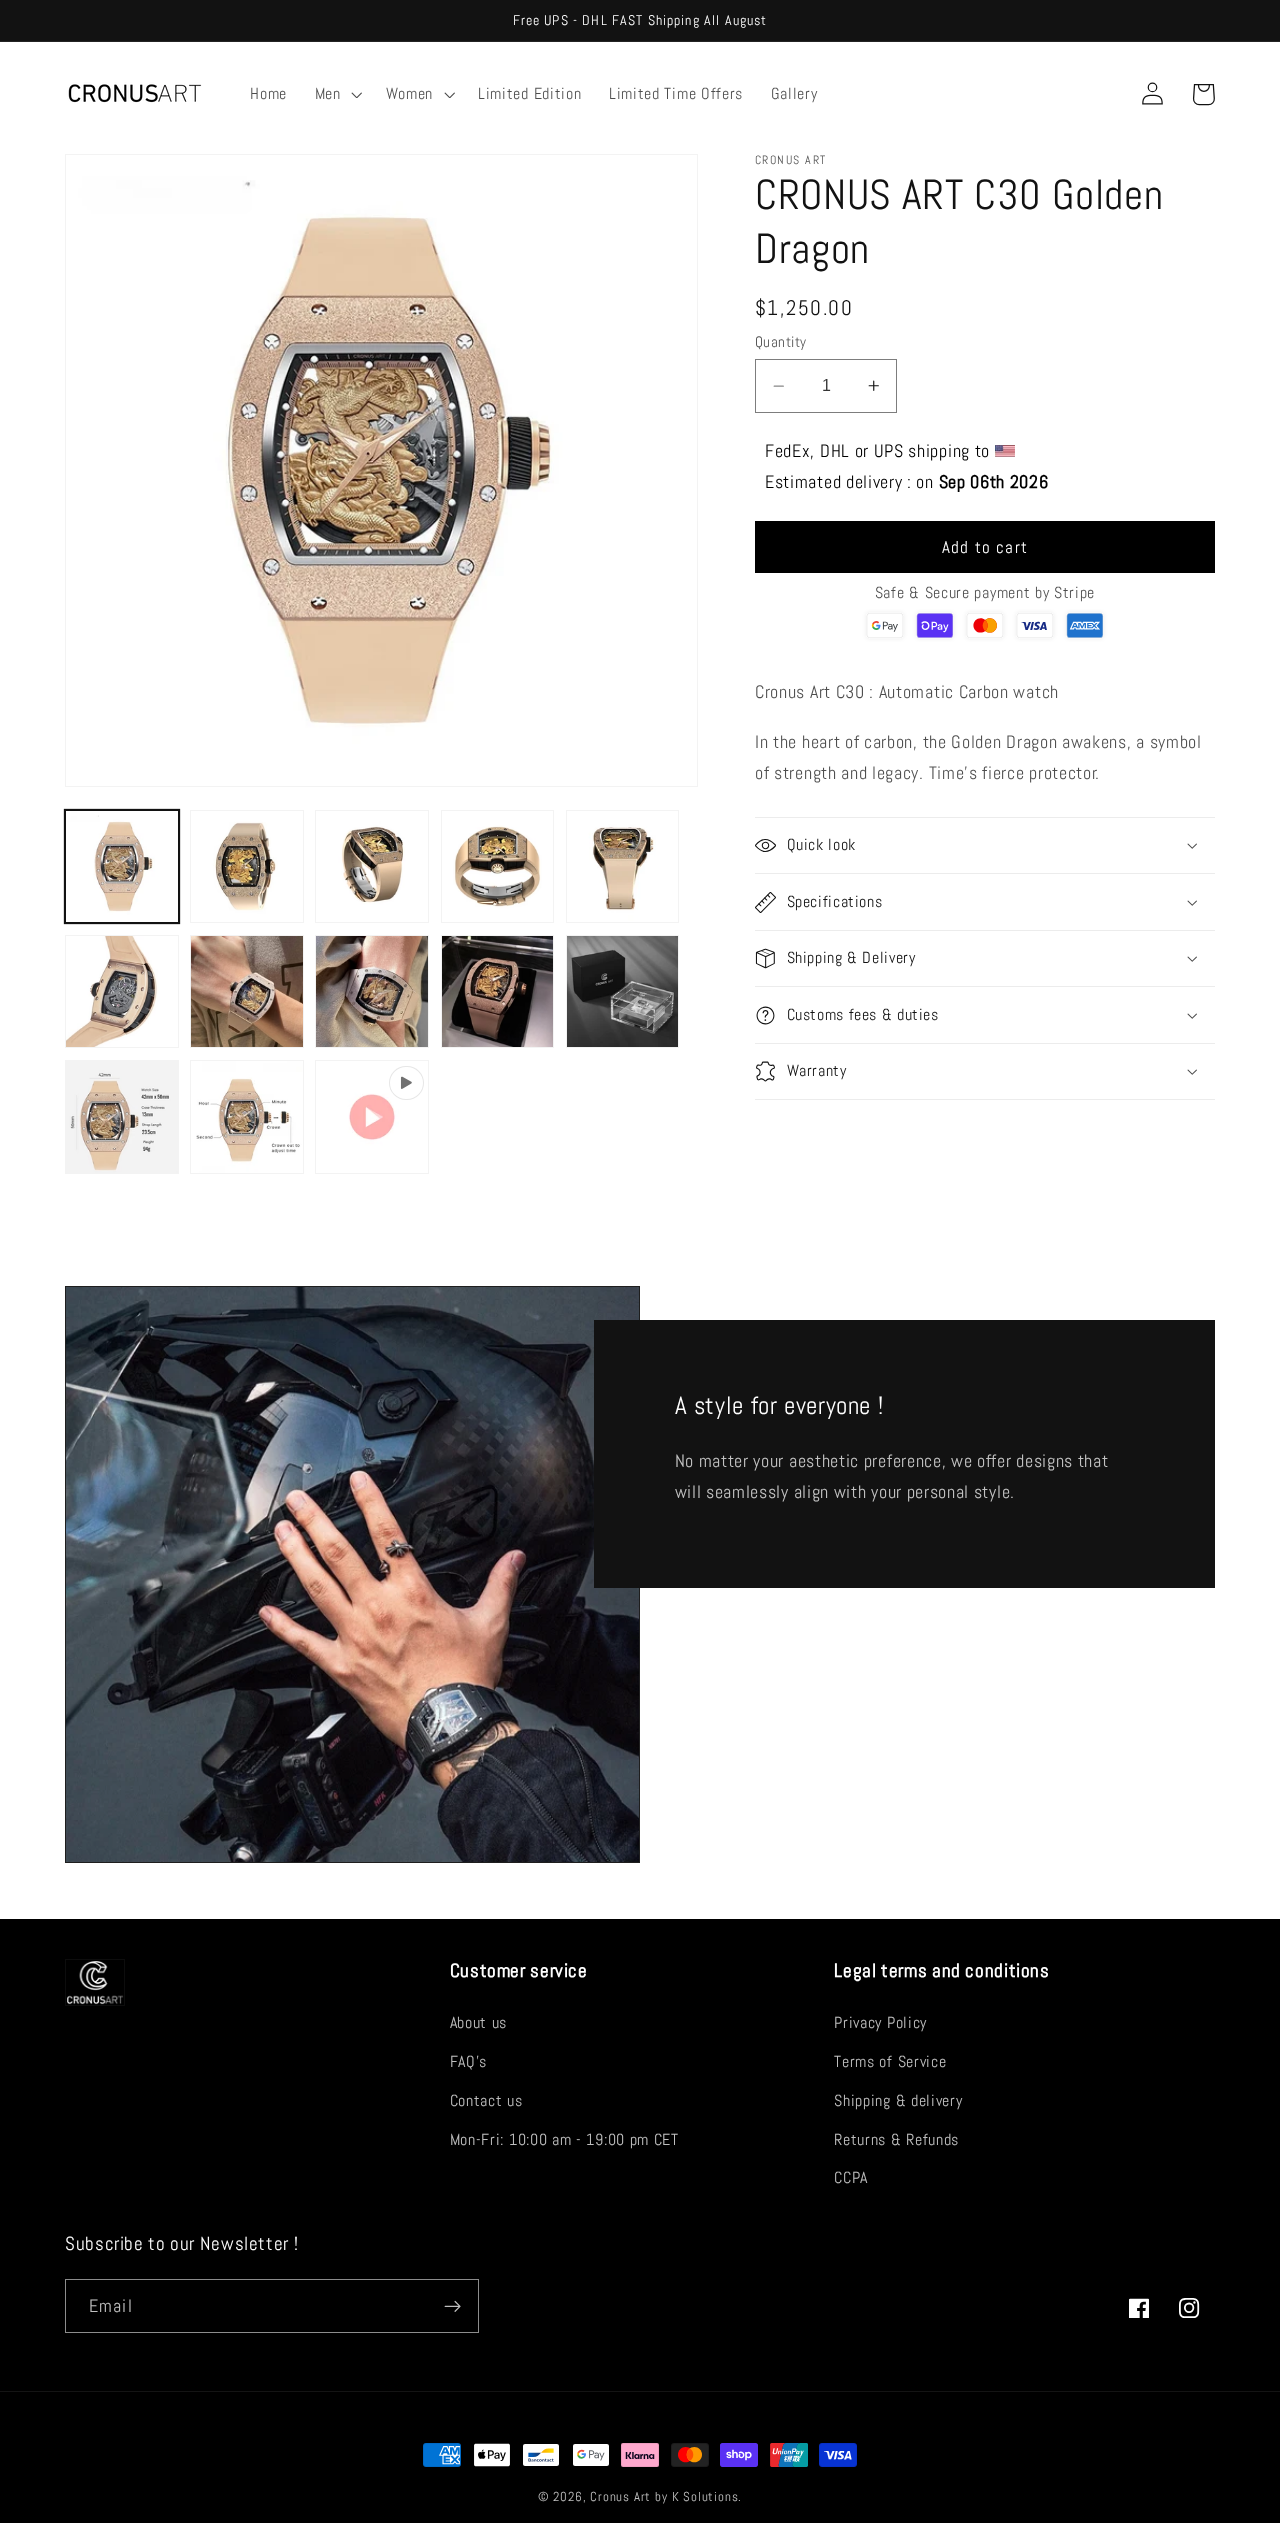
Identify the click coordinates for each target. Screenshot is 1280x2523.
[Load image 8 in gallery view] (372, 992)
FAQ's (468, 2061)
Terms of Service (890, 2061)
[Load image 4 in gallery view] (498, 867)
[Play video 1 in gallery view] (372, 1117)
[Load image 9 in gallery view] (498, 992)
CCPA (851, 2177)
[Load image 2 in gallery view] (247, 867)
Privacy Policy (880, 2022)
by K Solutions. (698, 2497)
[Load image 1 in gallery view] (122, 867)
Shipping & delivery (898, 2100)
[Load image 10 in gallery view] (623, 992)
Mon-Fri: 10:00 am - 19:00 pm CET (564, 2139)
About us (479, 2022)
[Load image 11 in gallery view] (122, 1117)
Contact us (486, 2100)
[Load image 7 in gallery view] (247, 992)
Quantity (781, 341)
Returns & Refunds (896, 2139)
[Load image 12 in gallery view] (247, 1117)
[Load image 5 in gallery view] (623, 867)
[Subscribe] (452, 2306)
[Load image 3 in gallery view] (372, 867)
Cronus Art (620, 2497)
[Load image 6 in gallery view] (122, 992)
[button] (336, 94)
